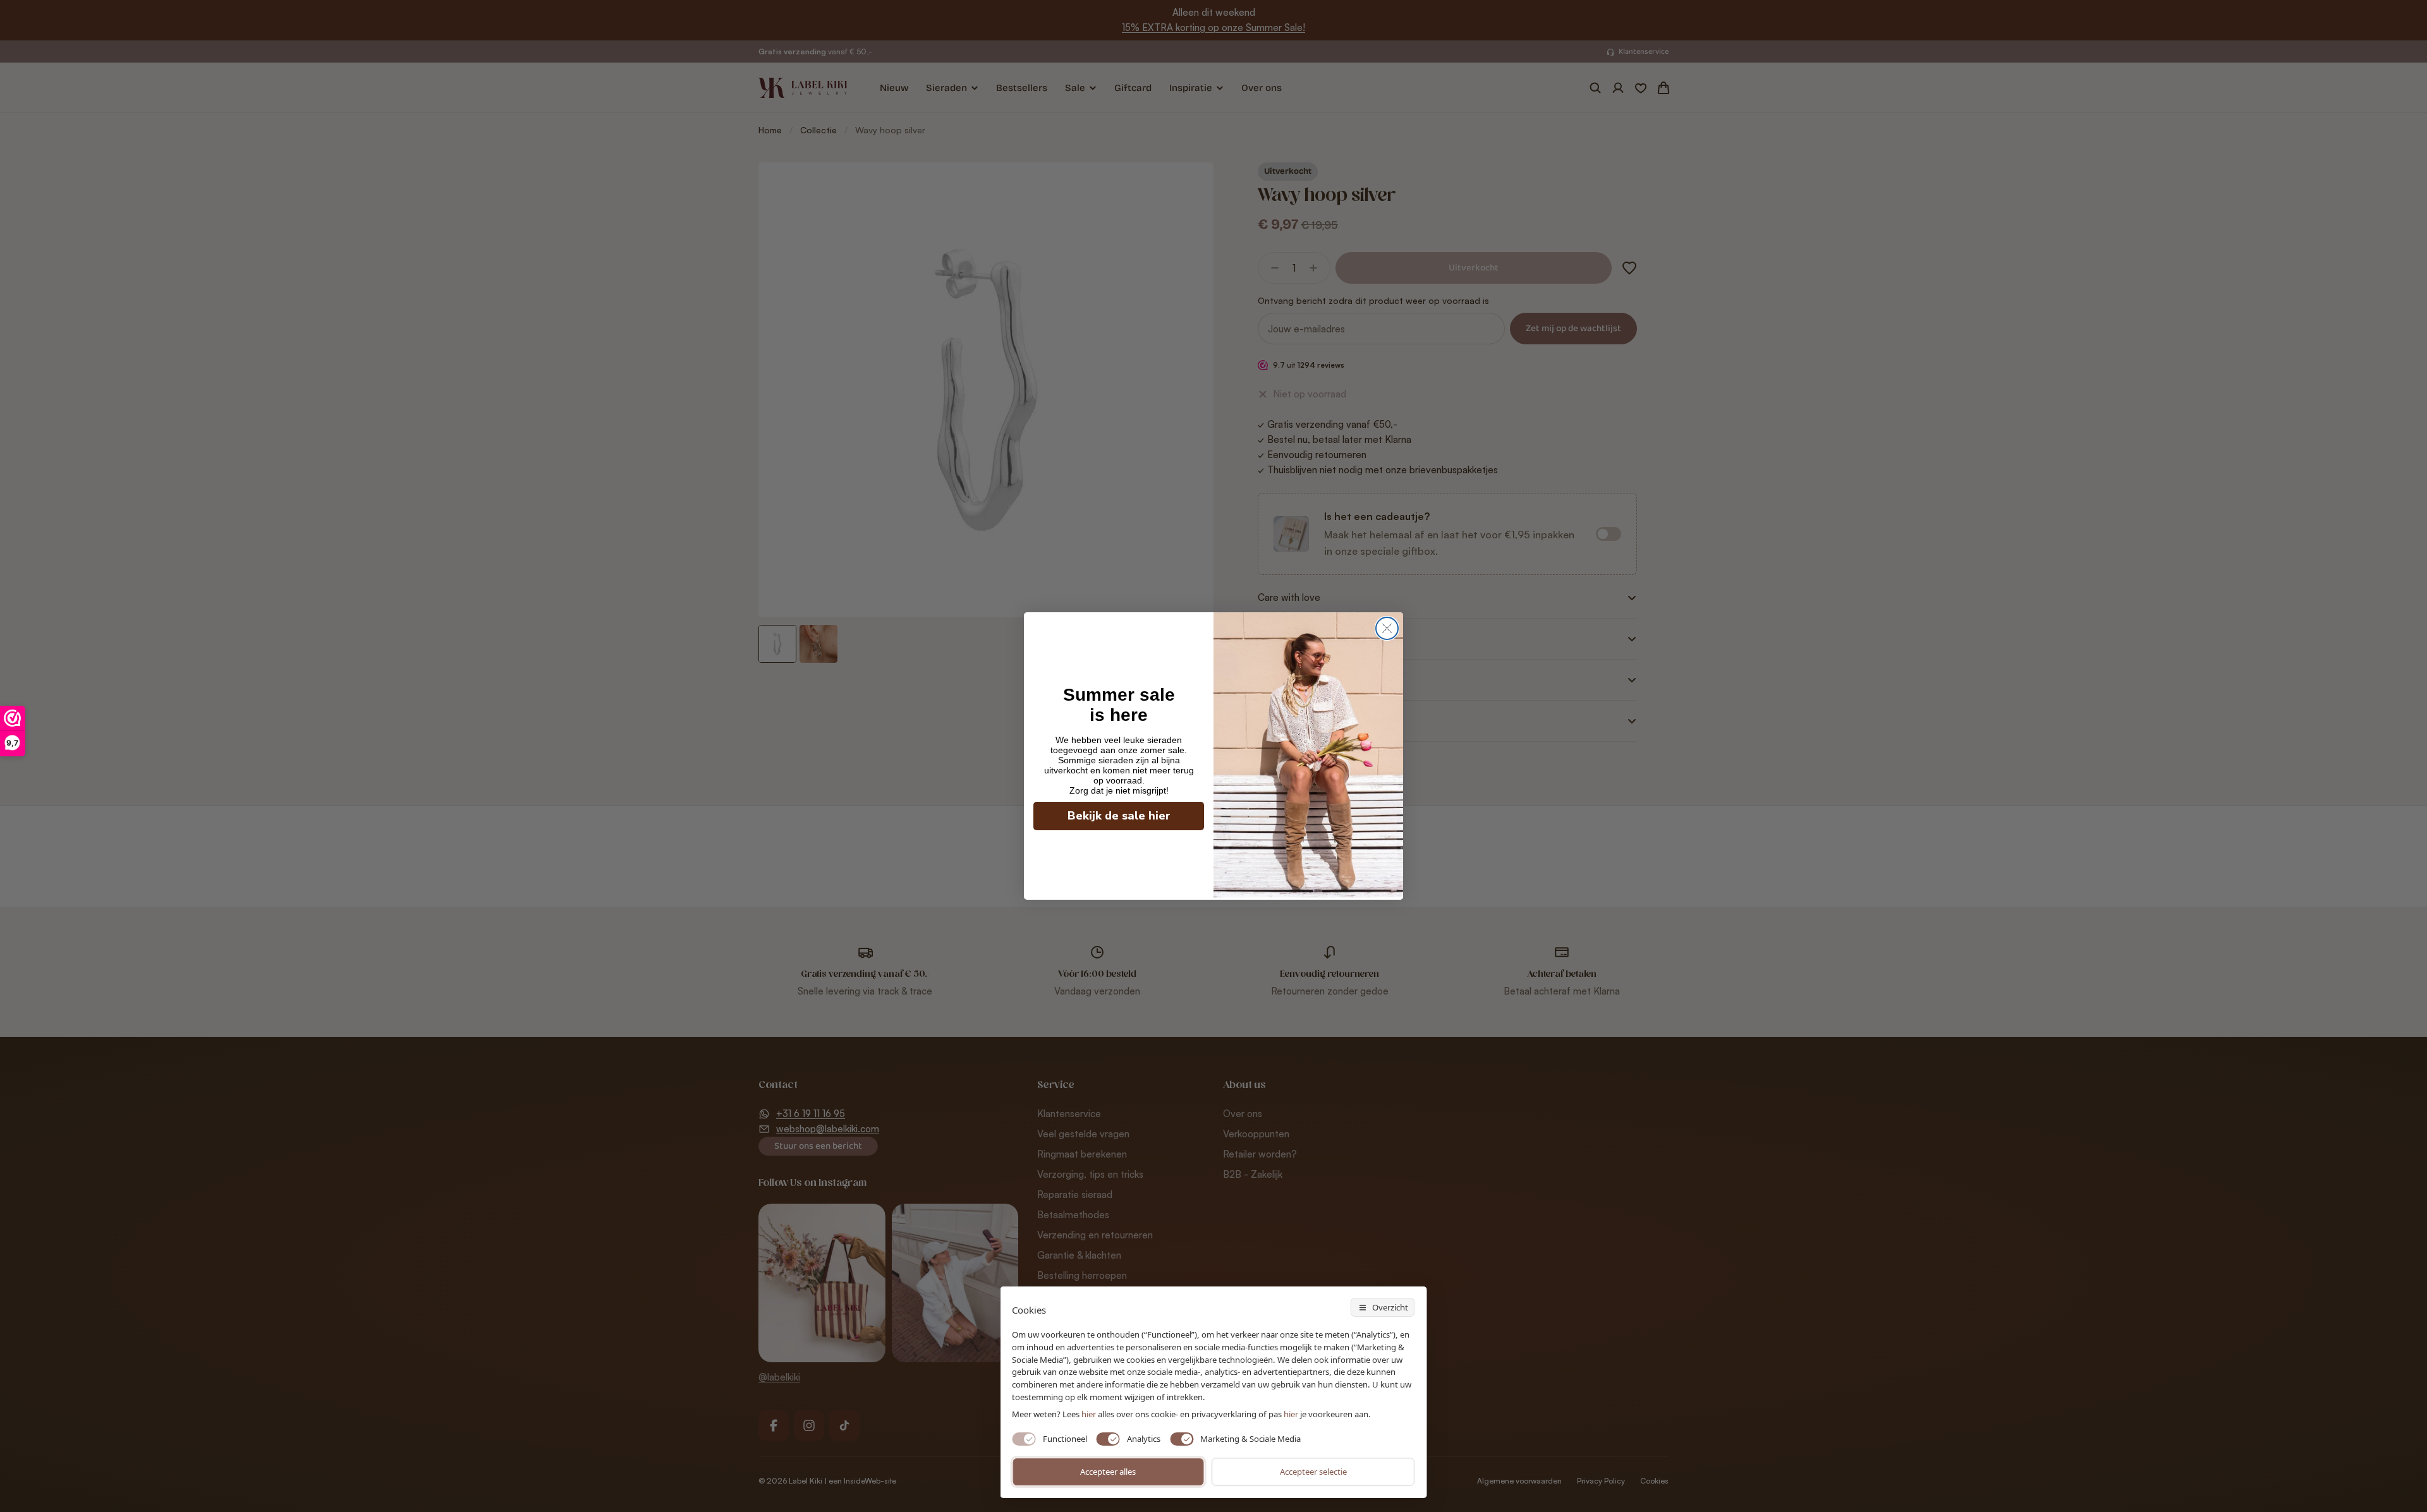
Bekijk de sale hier (1119, 816)
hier (1291, 1414)
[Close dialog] (1387, 628)
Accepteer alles (1108, 1472)
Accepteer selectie (1313, 1472)
